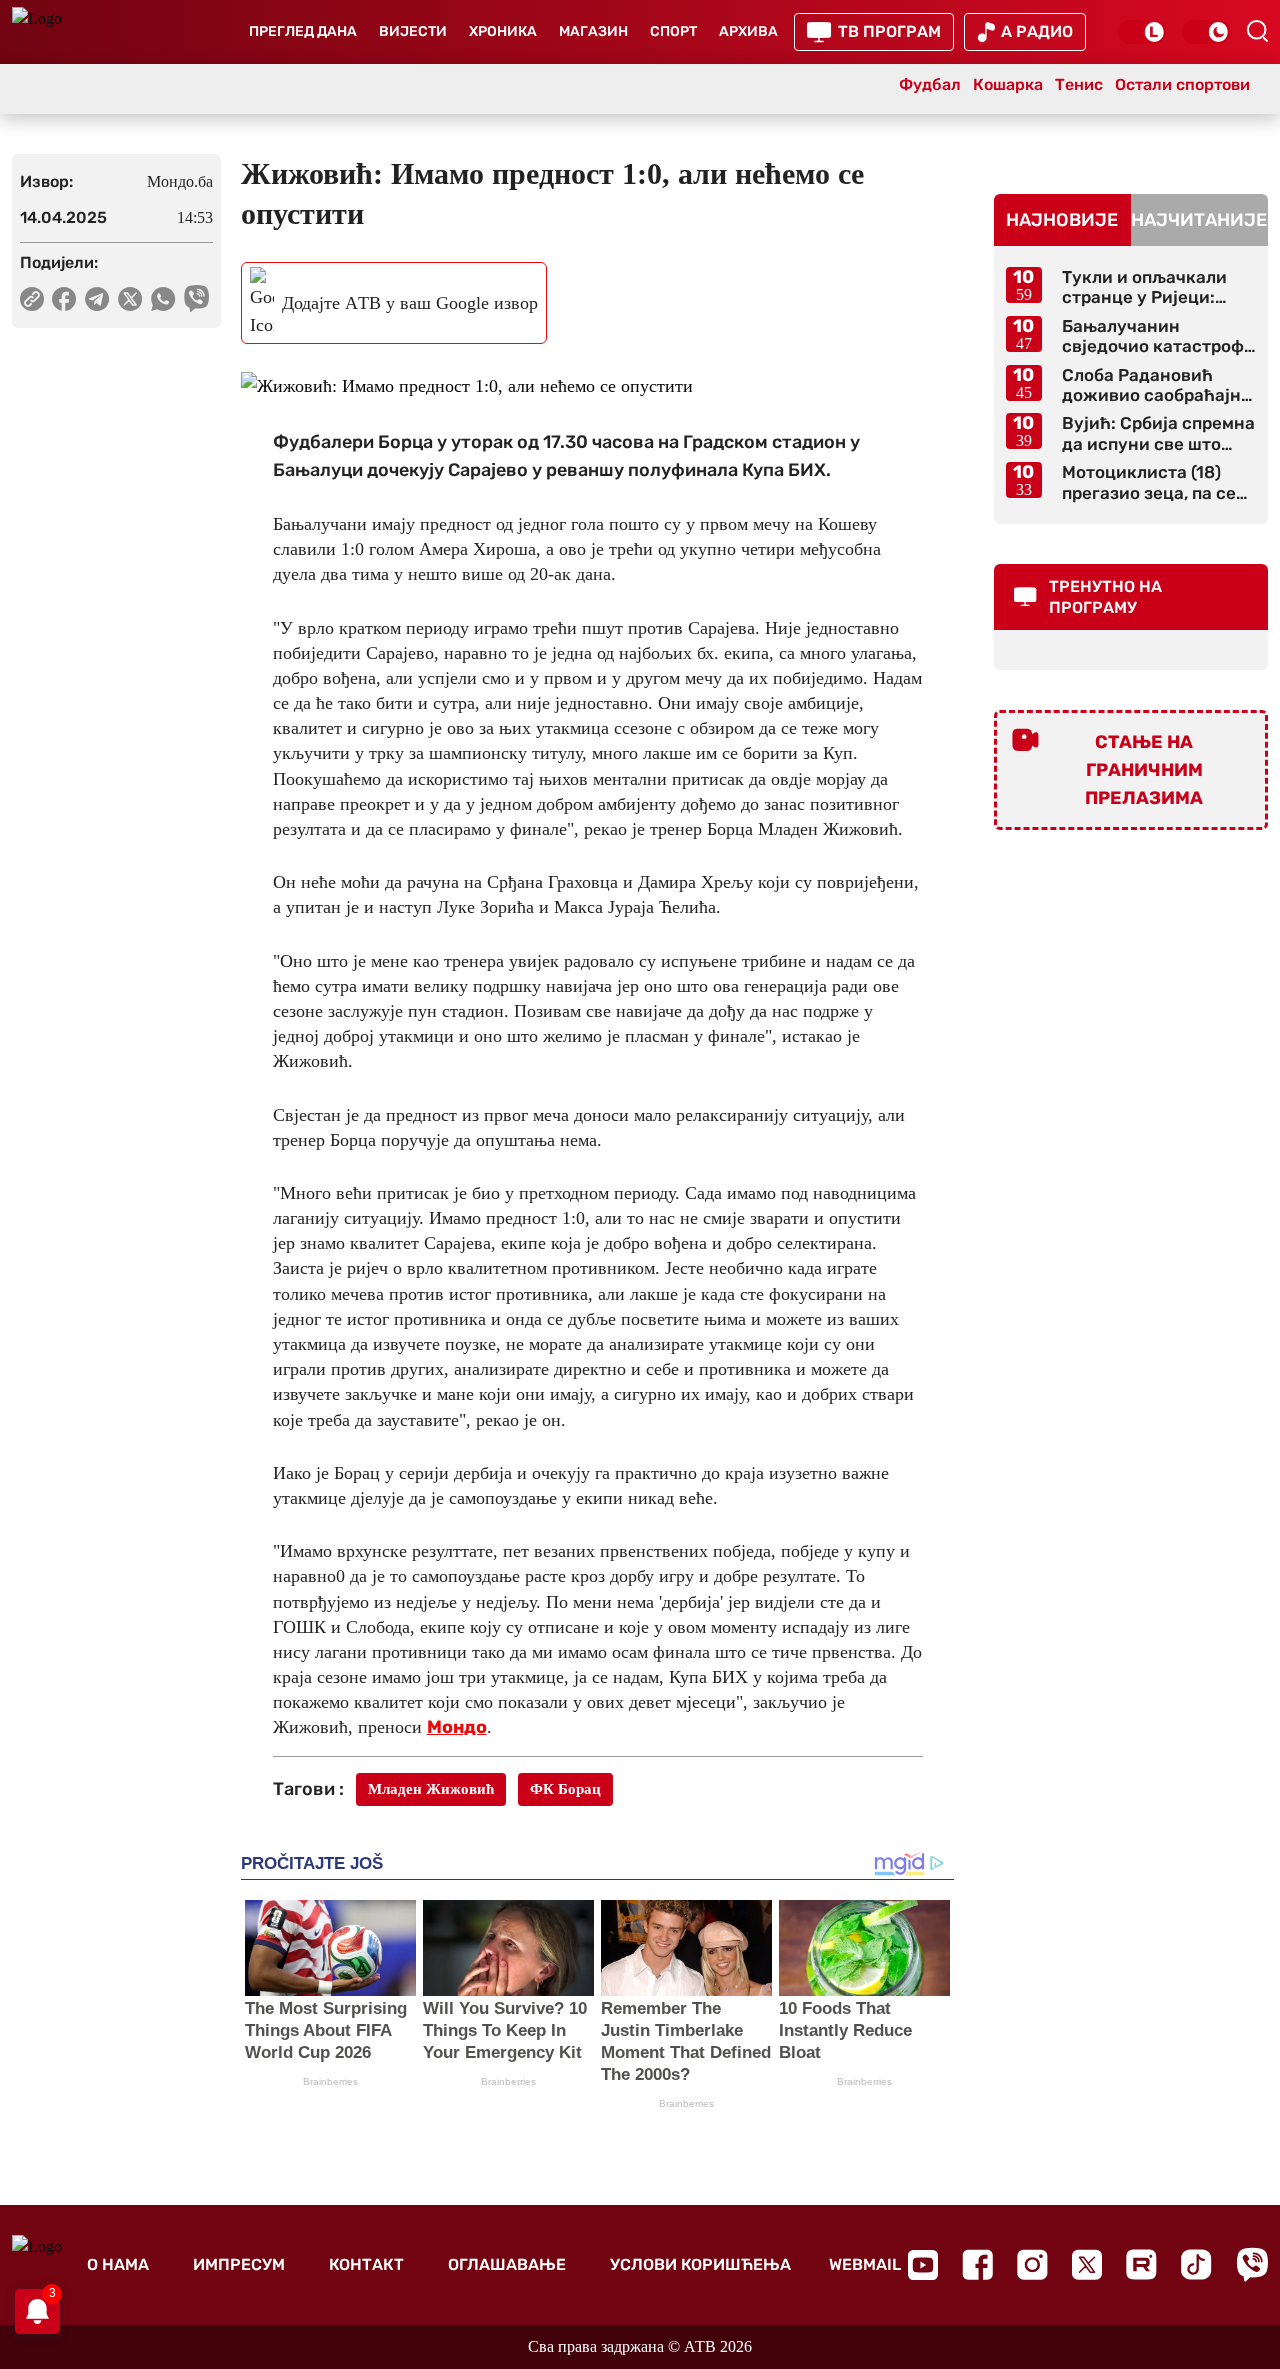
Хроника (503, 31)
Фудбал (930, 84)
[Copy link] (32, 299)
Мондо (457, 1727)
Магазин (593, 31)
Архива (748, 31)
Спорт (673, 31)
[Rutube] (1141, 2264)
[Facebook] (977, 2264)
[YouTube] (923, 2265)
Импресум (239, 2264)
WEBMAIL (865, 2264)
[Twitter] (1087, 2264)
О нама (118, 2264)
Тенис (1079, 84)
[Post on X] (130, 299)
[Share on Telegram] (97, 299)
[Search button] (1257, 31)
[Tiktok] (1196, 2264)
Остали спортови (1182, 84)
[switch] (1142, 32)
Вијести (413, 31)
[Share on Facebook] (64, 299)
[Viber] (1252, 2264)
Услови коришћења (700, 2264)
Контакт (366, 2264)
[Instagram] (1032, 2264)
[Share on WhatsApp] (163, 299)
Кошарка (1008, 84)
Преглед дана (303, 31)
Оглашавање (507, 2264)
